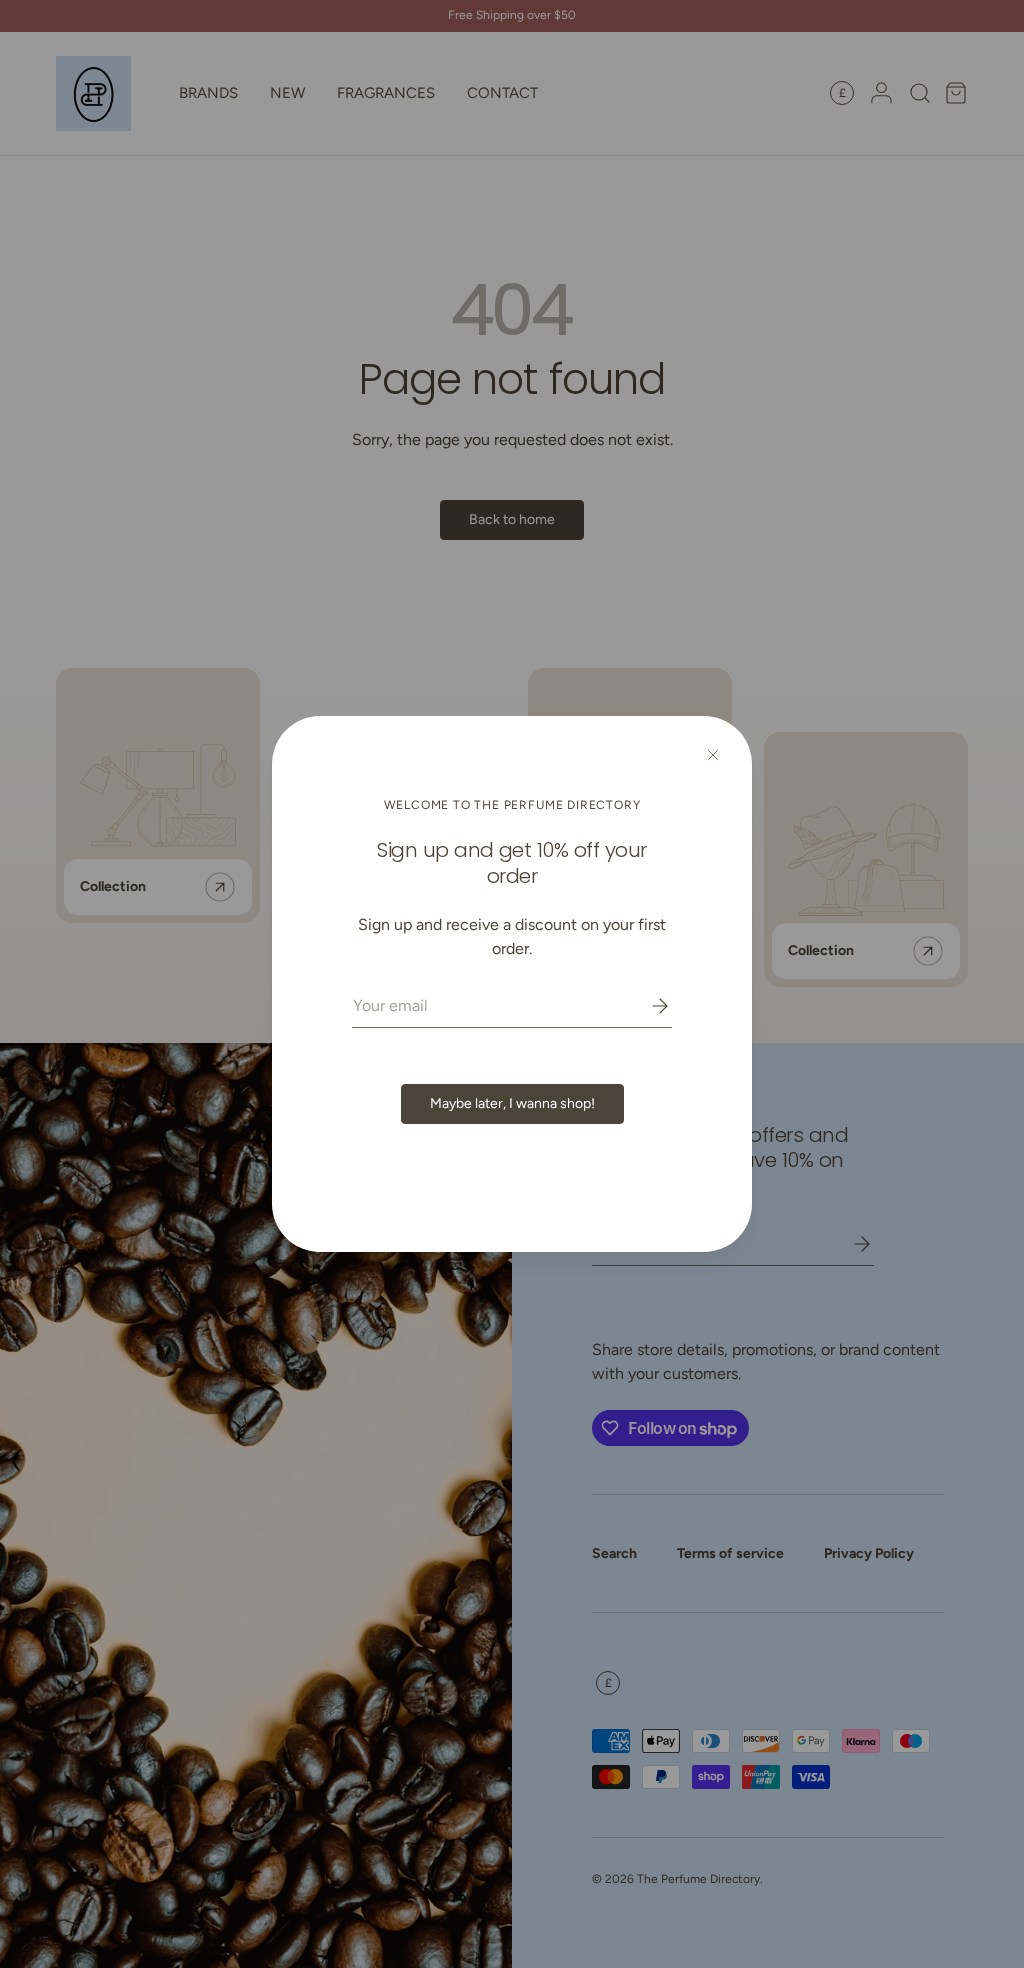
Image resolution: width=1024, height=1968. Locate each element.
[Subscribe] (646, 1006)
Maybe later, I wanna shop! (512, 1103)
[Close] (713, 755)
